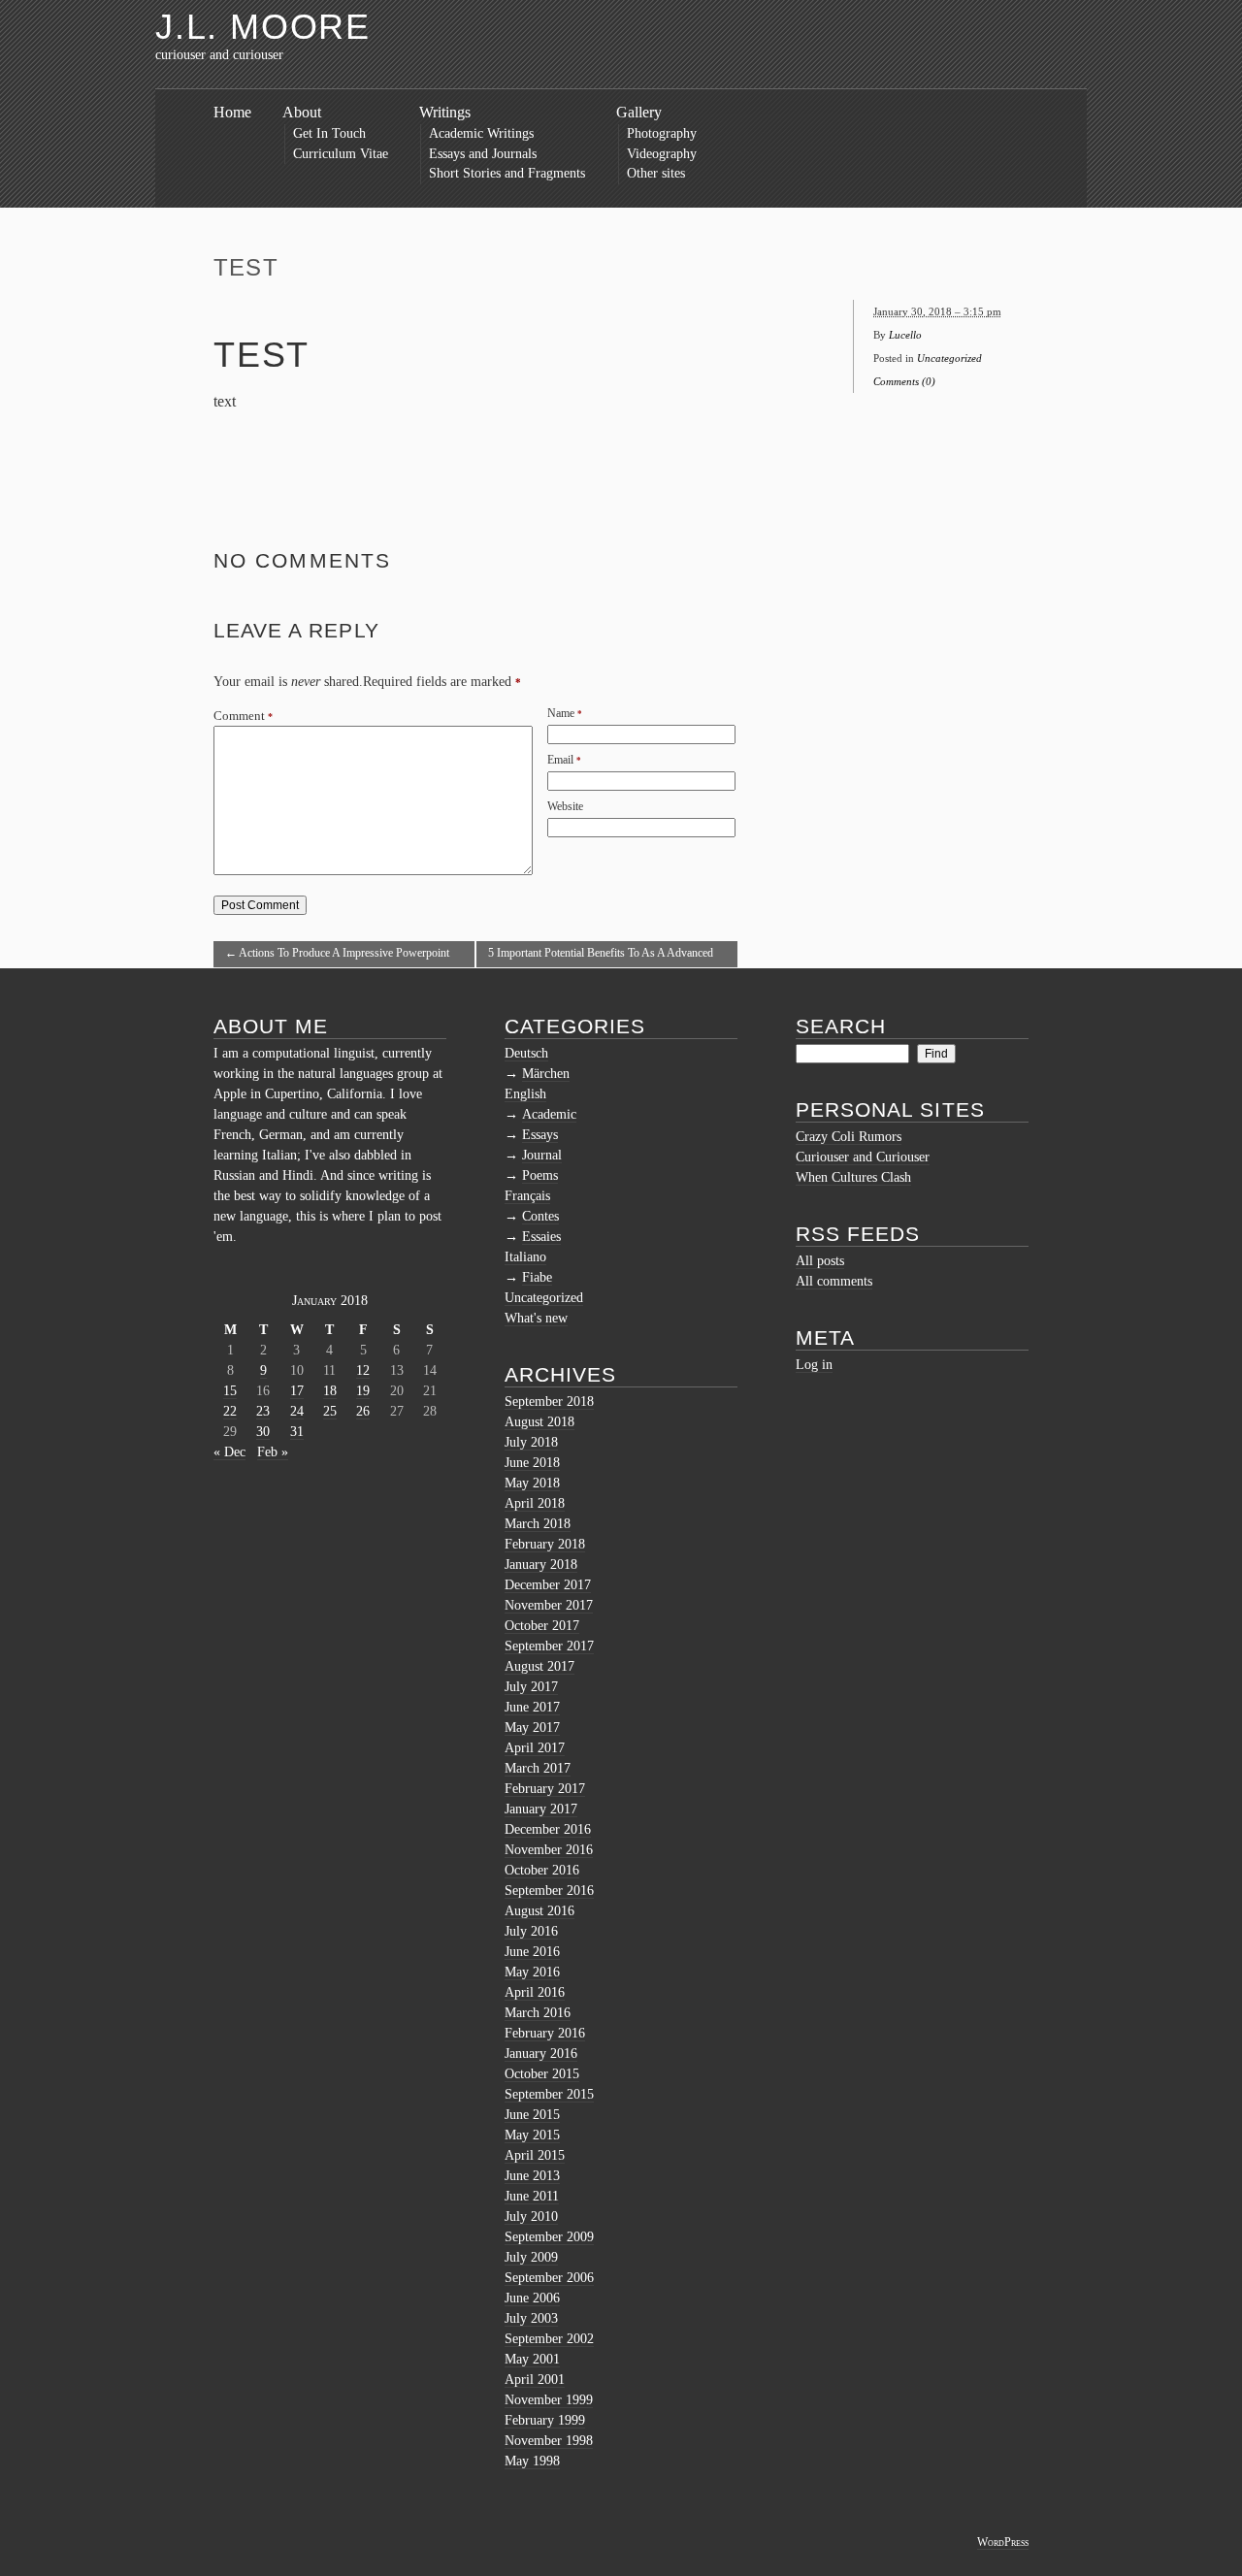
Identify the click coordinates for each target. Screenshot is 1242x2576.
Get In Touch (329, 133)
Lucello (905, 335)
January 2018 (541, 1565)
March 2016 (538, 2013)
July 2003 (531, 2318)
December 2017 (548, 1585)
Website (565, 806)
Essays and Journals (483, 154)
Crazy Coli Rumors (849, 1137)
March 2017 (538, 1768)
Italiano (525, 1257)
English (525, 1094)
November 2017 (549, 1605)
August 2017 (539, 1666)
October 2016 (542, 1870)
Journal (542, 1155)
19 (363, 1391)
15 (230, 1391)
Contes (540, 1216)
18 (330, 1391)
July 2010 (531, 2217)
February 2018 (545, 1544)
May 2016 (532, 1972)
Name (561, 713)
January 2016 (541, 2054)
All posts (820, 1261)
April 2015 (535, 2155)
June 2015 (532, 2115)
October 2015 (542, 2074)
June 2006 (532, 2298)
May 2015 (532, 2135)
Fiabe (537, 1277)
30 (263, 1432)
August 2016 (539, 1911)
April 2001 (535, 2380)
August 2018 (539, 1422)
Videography (662, 154)
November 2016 (549, 1850)
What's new (536, 1318)
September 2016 (549, 1891)
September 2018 (549, 1402)
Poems (540, 1175)
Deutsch (526, 1053)
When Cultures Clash (853, 1177)
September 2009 (549, 2237)
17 (297, 1391)
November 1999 (549, 2400)
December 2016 (548, 1829)
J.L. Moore (263, 27)
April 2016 (535, 1992)
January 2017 (541, 1809)
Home (232, 112)
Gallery (639, 112)
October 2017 (542, 1626)
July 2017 (531, 1687)
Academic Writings (481, 133)
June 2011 (532, 2196)
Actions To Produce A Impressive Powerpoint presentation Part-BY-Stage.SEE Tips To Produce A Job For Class (343, 957)
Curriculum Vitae (341, 154)
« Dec (229, 1452)
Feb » (273, 1452)
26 (363, 1411)
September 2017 (549, 1646)
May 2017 (532, 1728)
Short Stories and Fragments (507, 173)
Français (527, 1196)
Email (560, 760)
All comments (834, 1281)
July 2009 (531, 2257)
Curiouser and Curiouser (863, 1157)
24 (297, 1411)
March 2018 (538, 1524)
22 (230, 1411)
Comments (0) (904, 381)
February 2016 (545, 2033)
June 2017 (532, 1707)
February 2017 (545, 1789)
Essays (540, 1135)
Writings (445, 112)
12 (363, 1370)
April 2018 (535, 1503)
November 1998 (549, 2441)
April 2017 (535, 1748)
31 (297, 1432)
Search (841, 1026)
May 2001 (532, 2359)
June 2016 (532, 1952)
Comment (243, 716)
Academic (549, 1114)
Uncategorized (949, 358)
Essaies (541, 1237)
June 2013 (532, 2176)
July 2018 (531, 1442)
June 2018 (532, 1463)
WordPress (1003, 2542)
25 (330, 1411)
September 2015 (549, 2094)
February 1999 (545, 2420)
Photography (662, 133)
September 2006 (549, 2278)
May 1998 (532, 2461)
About (302, 112)
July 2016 (531, 1931)
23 (263, 1411)
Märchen (546, 1074)
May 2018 (532, 1483)
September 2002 (549, 2339)
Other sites (656, 173)
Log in (814, 1365)
